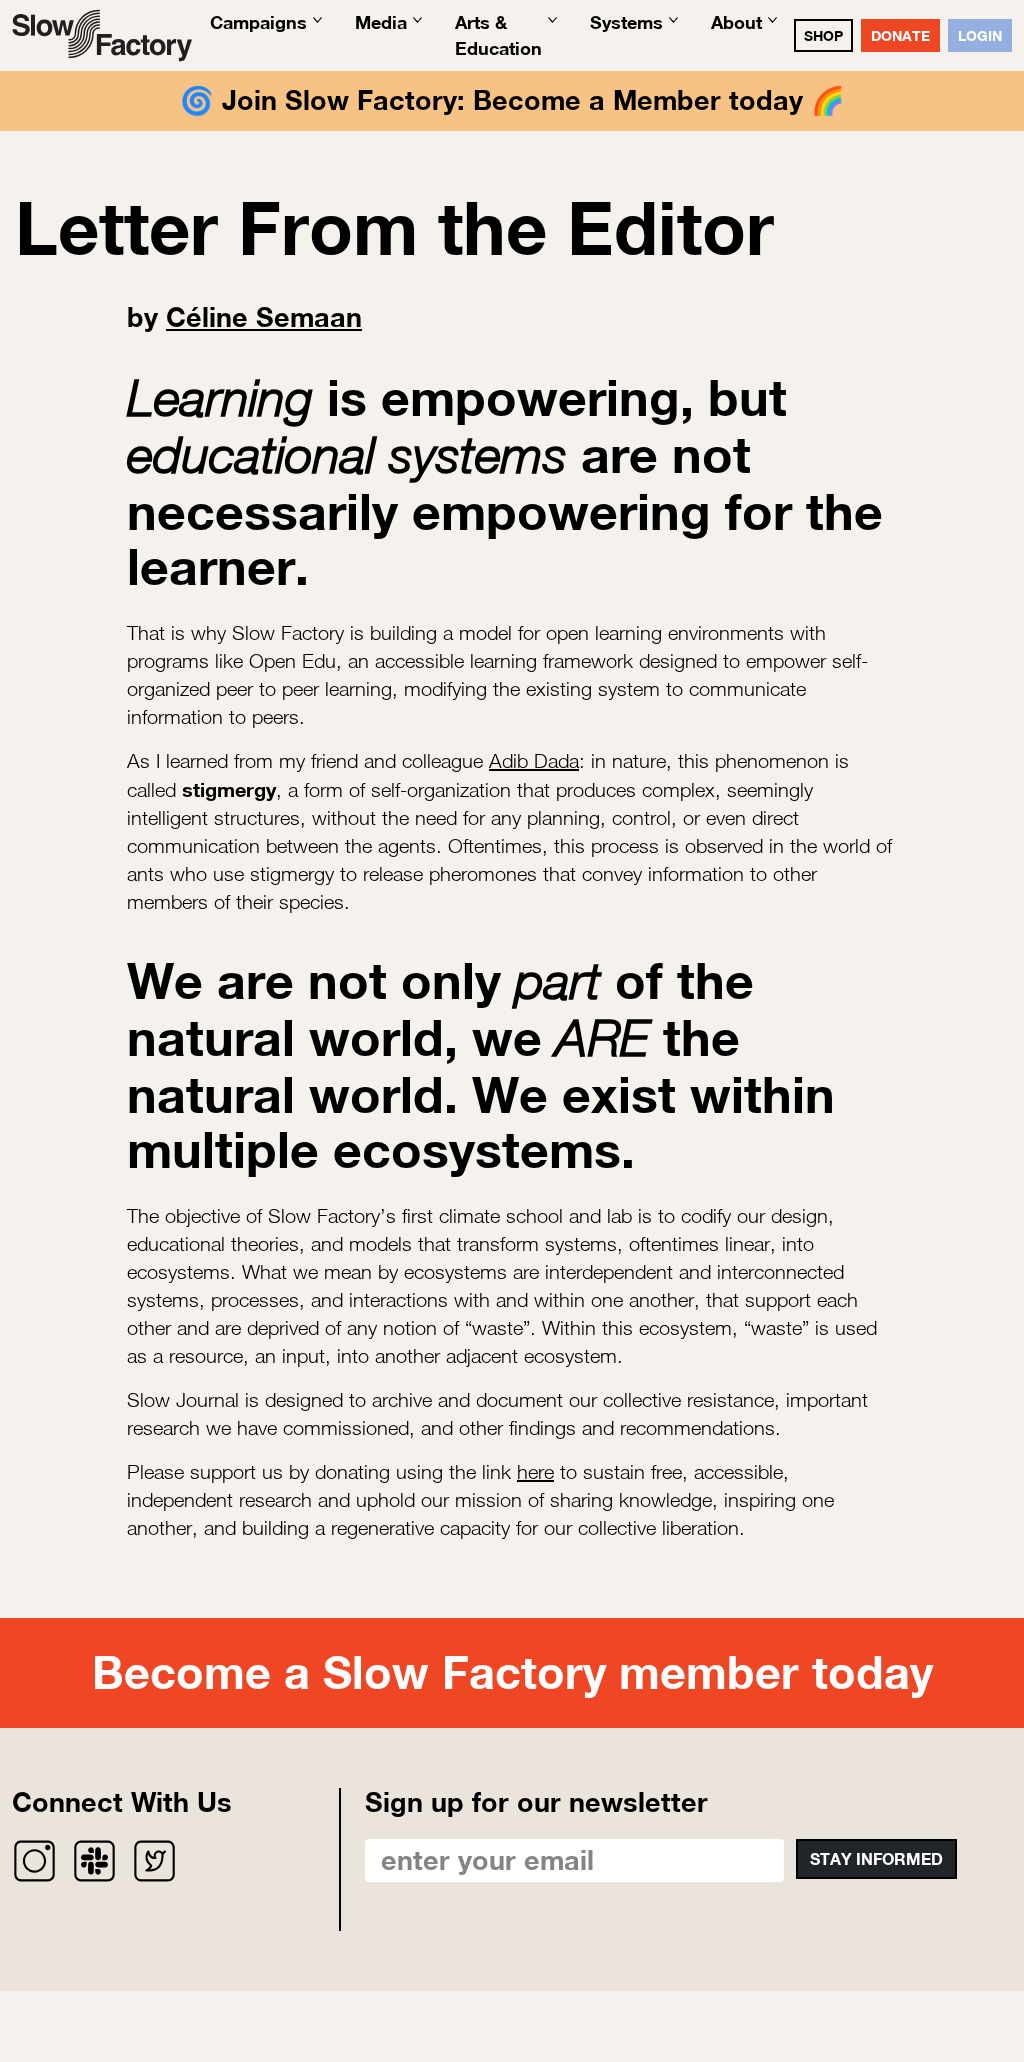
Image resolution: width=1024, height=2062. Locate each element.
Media (381, 22)
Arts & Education (498, 34)
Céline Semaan (264, 317)
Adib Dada (534, 760)
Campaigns (258, 22)
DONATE (900, 35)
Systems (626, 22)
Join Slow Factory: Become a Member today (512, 100)
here (535, 1471)
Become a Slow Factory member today (512, 1672)
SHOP (823, 35)
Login (980, 35)
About (736, 22)
